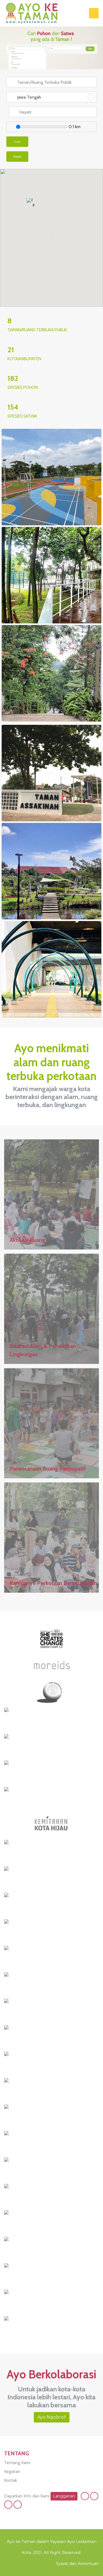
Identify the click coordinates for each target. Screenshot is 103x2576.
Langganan (64, 2496)
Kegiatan (12, 2471)
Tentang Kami (17, 2463)
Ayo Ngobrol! (52, 2417)
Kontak (11, 2480)
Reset (17, 156)
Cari (17, 142)
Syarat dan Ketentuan (77, 2564)
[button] (64, 204)
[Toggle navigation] (94, 13)
